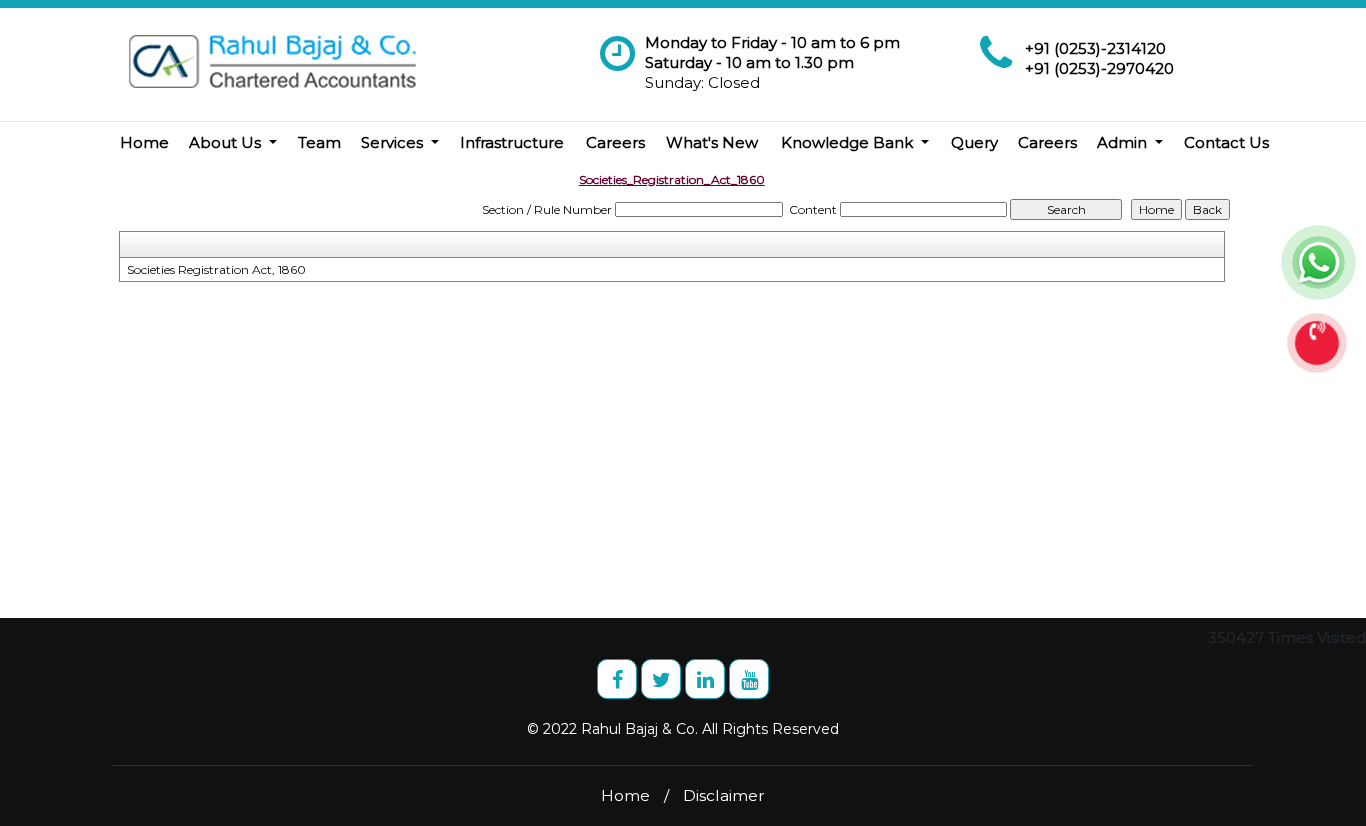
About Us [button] (227, 142)
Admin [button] (1124, 142)
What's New (712, 142)
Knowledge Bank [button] (849, 142)
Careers (615, 142)
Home (144, 142)
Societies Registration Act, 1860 (216, 269)
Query (974, 142)
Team (319, 142)
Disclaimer (724, 795)
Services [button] (394, 142)
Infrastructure (512, 142)
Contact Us (1226, 142)
